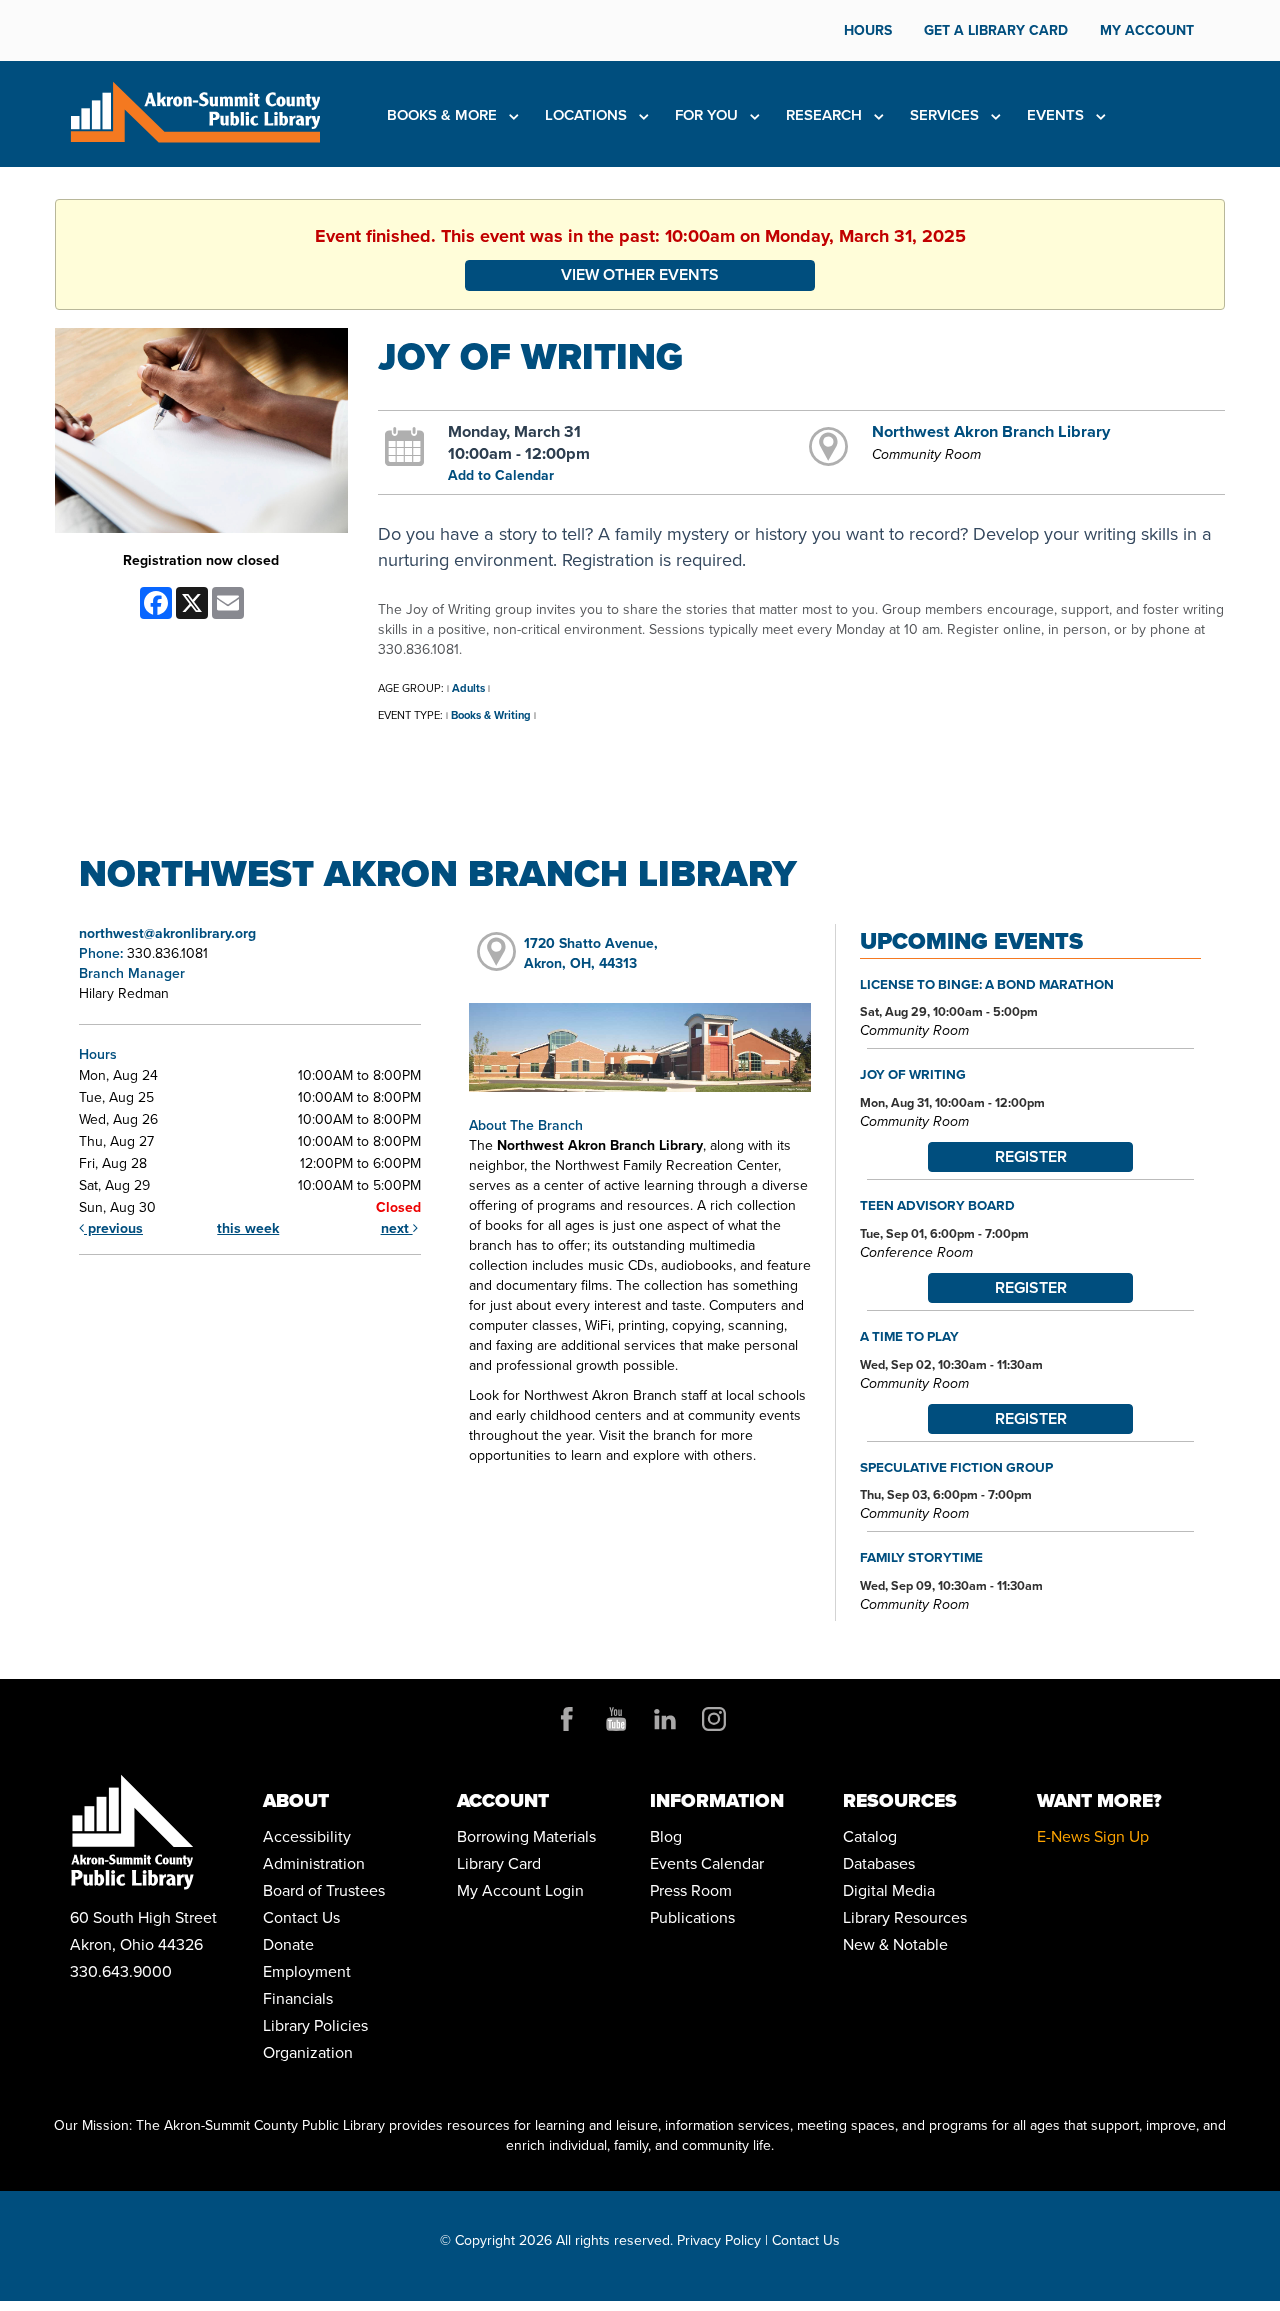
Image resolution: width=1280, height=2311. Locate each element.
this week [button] (248, 1228)
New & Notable (895, 1944)
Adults (468, 688)
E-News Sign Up (1093, 1836)
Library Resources (905, 1917)
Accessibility (307, 1836)
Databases (879, 1863)
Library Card (499, 1863)
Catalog (870, 1836)
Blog (666, 1836)
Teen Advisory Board (937, 1205)
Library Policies (315, 2025)
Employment (307, 1971)
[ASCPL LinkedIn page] (665, 1719)
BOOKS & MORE (444, 115)
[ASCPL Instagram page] (714, 1719)
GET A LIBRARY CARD (996, 30)
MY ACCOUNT (1147, 30)
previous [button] (113, 1228)
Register (1031, 1156)
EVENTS (1057, 115)
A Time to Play (909, 1336)
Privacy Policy (719, 2240)
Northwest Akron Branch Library (991, 431)
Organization (308, 2052)
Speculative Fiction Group (956, 1467)
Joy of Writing (913, 1074)
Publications (692, 1917)
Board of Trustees (324, 1890)
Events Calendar (707, 1863)
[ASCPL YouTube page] (616, 1719)
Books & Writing (491, 715)
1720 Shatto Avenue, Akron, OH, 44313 (591, 953)
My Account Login (520, 1890)
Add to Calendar (501, 475)
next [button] (397, 1228)
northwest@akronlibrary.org (167, 933)
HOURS (868, 30)
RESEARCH (826, 115)
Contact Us (301, 1917)
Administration (314, 1863)
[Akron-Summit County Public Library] (195, 110)
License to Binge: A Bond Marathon (987, 984)
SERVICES (946, 115)
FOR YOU (708, 115)
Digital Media (889, 1890)
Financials (298, 1998)
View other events (640, 274)
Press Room (691, 1890)
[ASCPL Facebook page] (567, 1719)
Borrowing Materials (526, 1836)
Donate (288, 1944)
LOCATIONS (588, 115)
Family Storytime (921, 1557)
